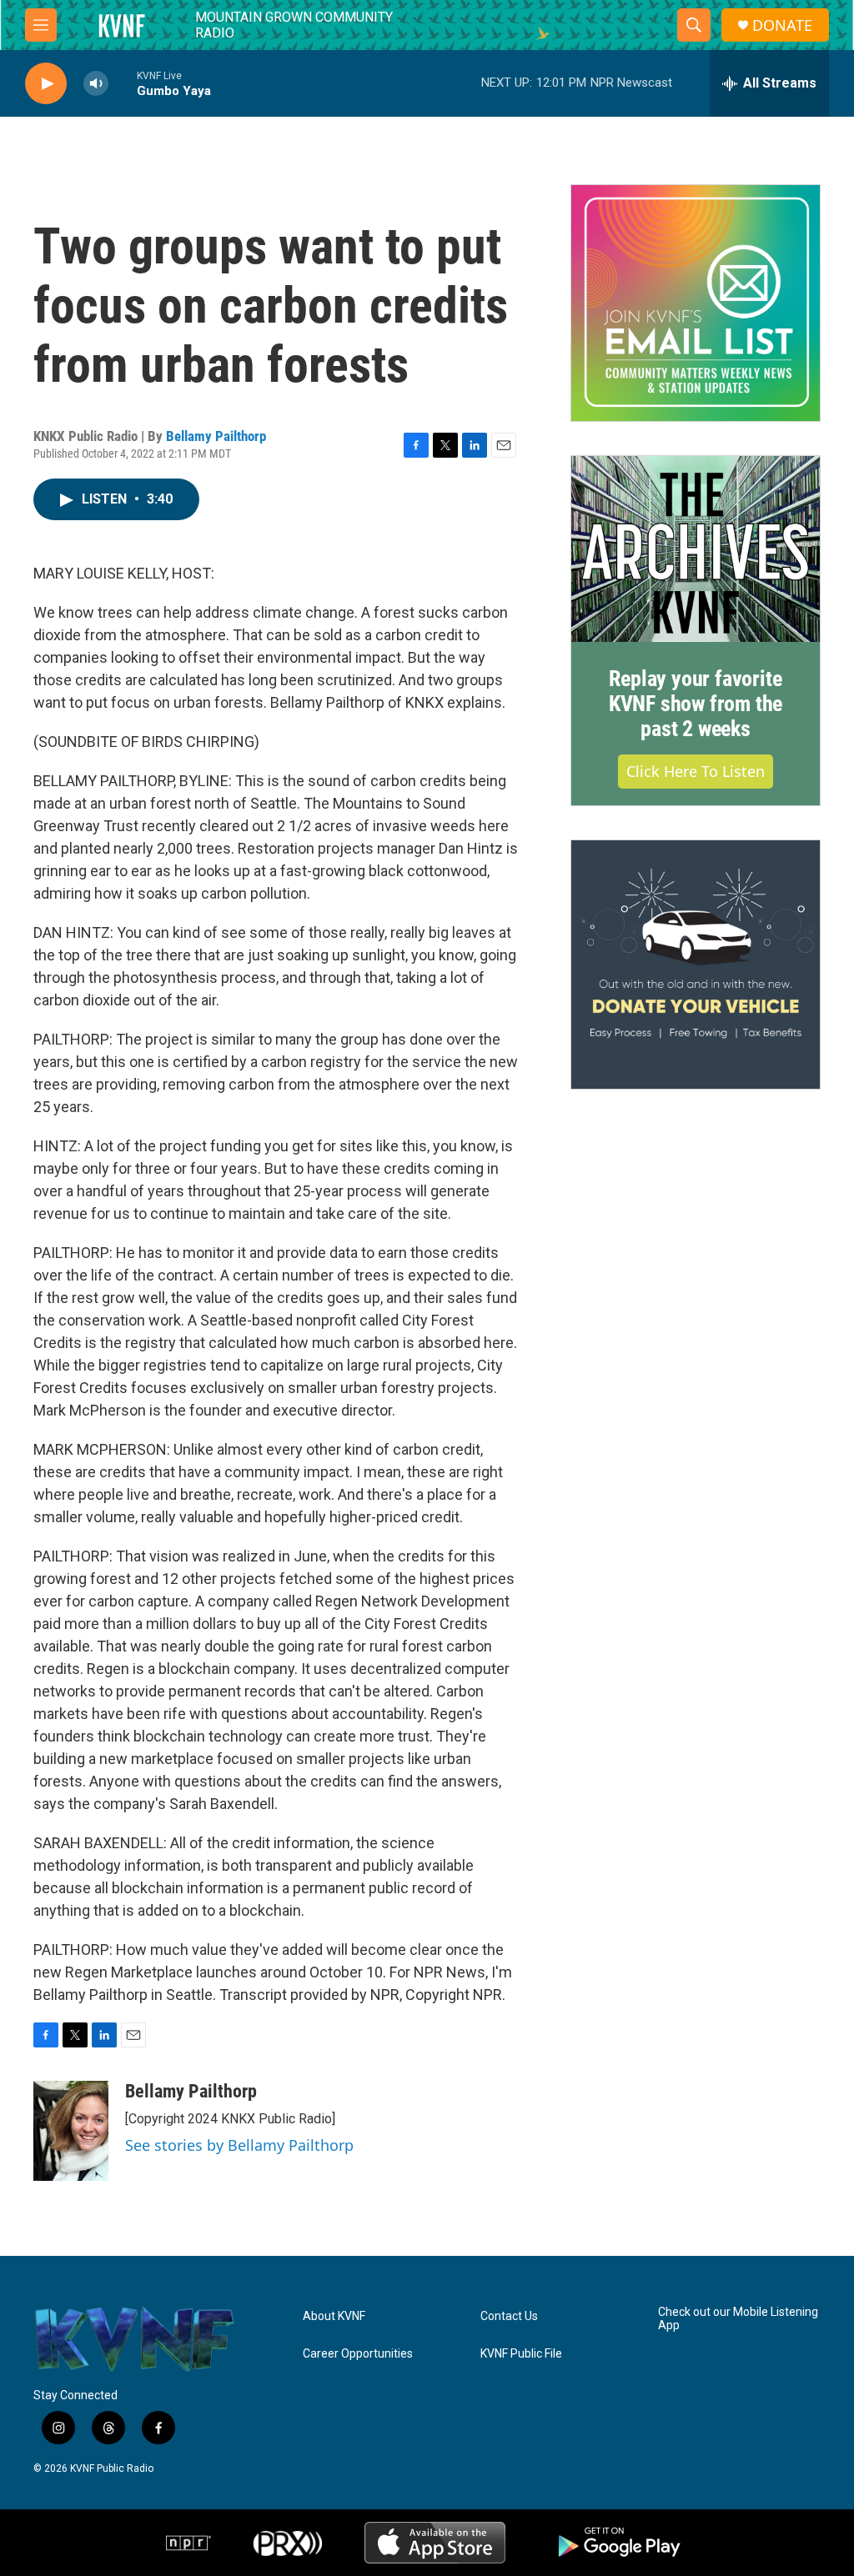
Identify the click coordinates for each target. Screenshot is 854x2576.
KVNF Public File (521, 2354)
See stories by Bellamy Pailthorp (239, 2145)
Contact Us (509, 2316)
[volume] (96, 84)
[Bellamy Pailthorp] (71, 2131)
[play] (46, 84)
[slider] (123, 83)
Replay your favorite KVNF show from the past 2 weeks (696, 704)
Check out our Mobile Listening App (738, 2319)
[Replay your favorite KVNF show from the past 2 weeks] (696, 549)
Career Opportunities (358, 2354)
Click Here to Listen (696, 771)
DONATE (782, 25)
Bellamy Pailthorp (216, 436)
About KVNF (334, 2316)
